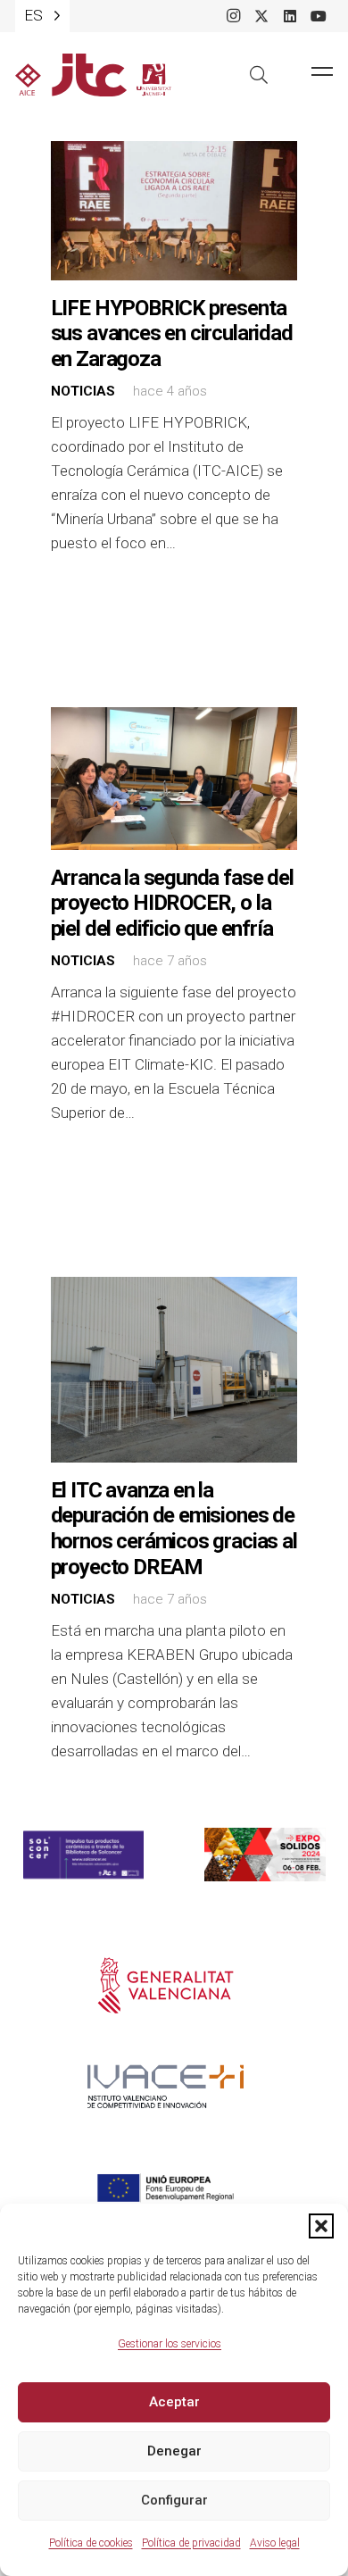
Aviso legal (275, 2543)
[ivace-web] (166, 2087)
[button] (321, 2226)
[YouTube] (319, 16)
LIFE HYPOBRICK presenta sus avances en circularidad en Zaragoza (172, 333)
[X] (261, 16)
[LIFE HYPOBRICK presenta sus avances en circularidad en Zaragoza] (174, 211)
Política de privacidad (191, 2543)
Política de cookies (91, 2543)
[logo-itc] (93, 75)
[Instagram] (233, 16)
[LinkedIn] (290, 16)
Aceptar (174, 2402)
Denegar (174, 2451)
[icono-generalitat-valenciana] (166, 1986)
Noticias (83, 391)
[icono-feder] (166, 2188)
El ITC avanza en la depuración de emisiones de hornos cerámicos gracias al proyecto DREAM (174, 1529)
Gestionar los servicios (170, 2344)
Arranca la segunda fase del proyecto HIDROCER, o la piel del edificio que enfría (172, 903)
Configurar (174, 2500)
